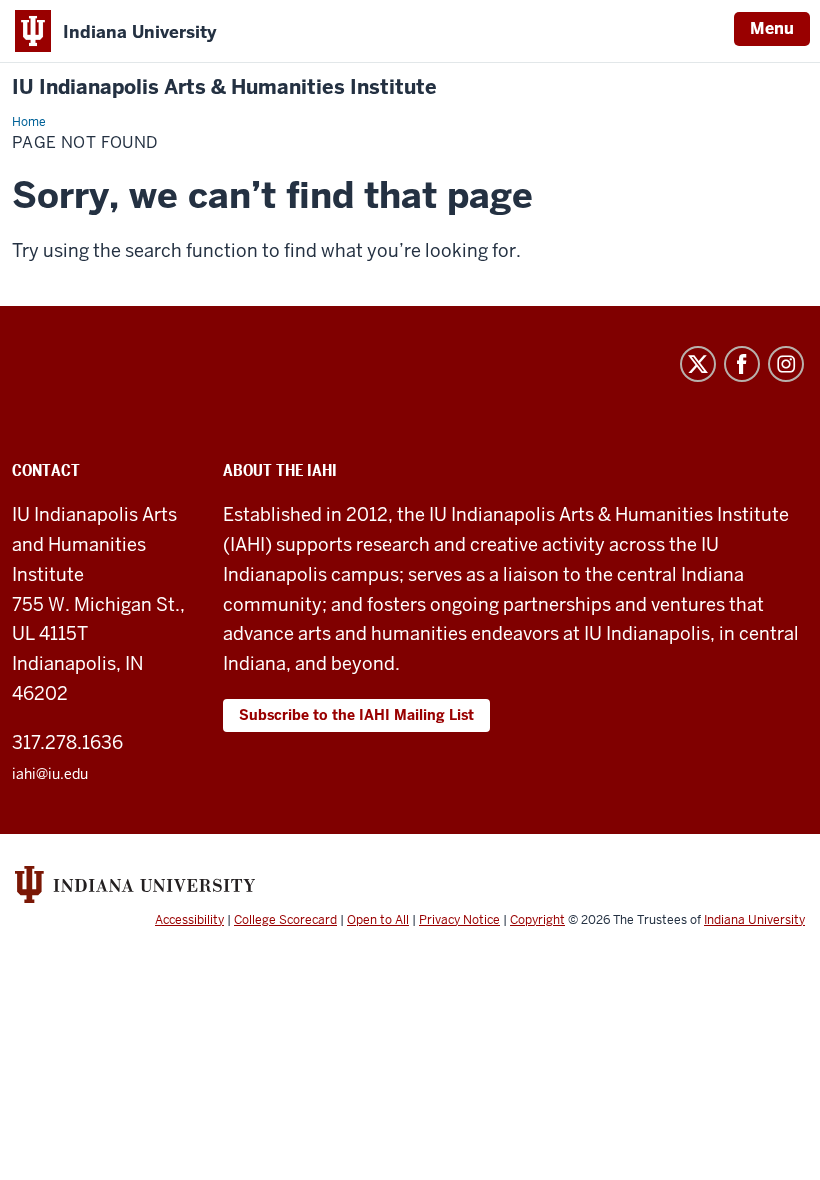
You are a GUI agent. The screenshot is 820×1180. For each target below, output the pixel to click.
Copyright (537, 920)
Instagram (786, 364)
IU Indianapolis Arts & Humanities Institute (224, 87)
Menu (772, 28)
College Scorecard (285, 920)
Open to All (378, 920)
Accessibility (189, 920)
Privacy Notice (459, 920)
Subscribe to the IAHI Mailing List (356, 715)
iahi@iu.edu (50, 774)
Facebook (742, 364)
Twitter (698, 364)
